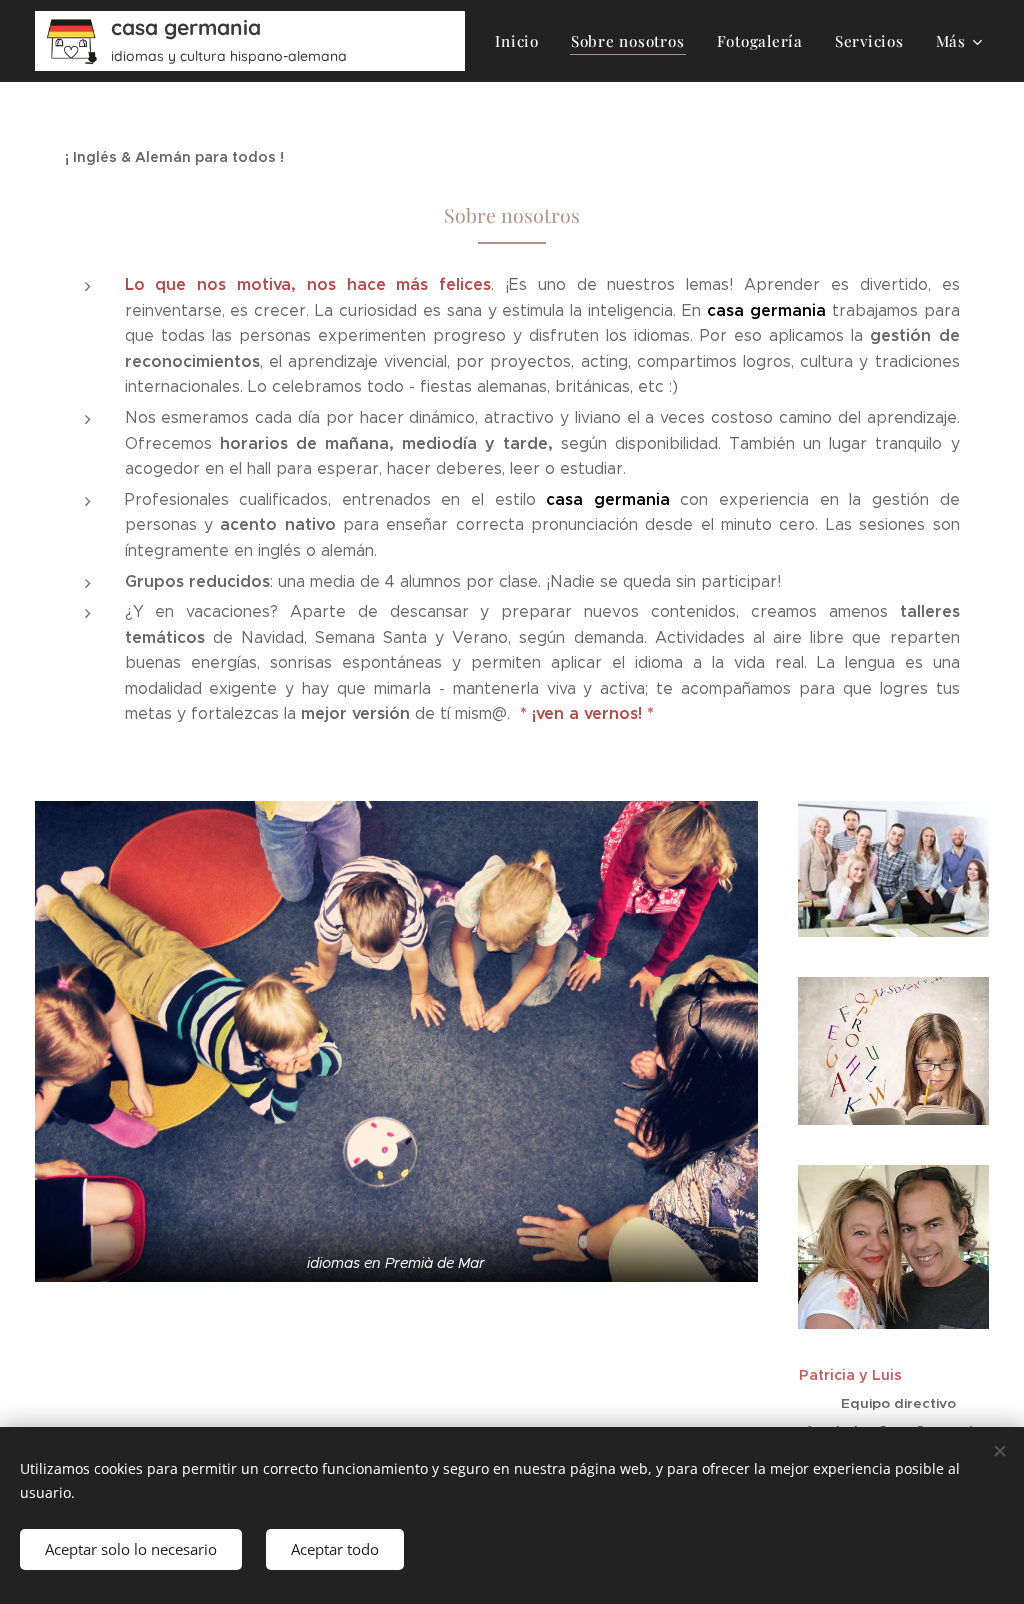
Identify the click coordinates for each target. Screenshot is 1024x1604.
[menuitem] (522, 41)
